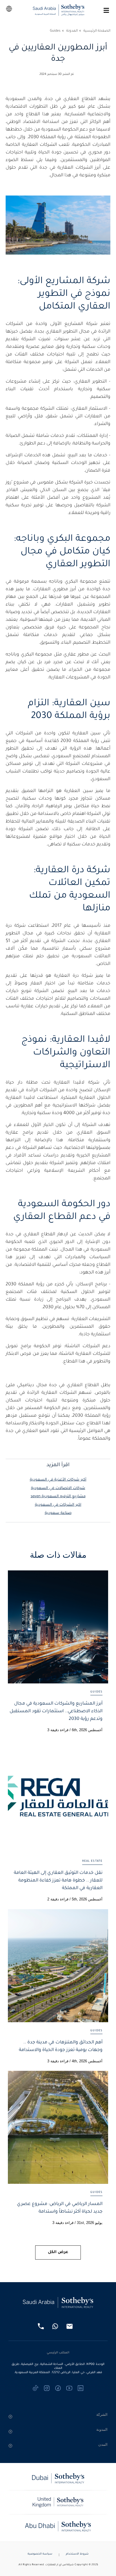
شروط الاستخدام (77, 2554)
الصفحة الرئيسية (97, 31)
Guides (55, 31)
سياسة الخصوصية (40, 2554)
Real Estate (92, 1861)
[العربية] (9, 9)
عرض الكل (58, 2252)
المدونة (72, 31)
